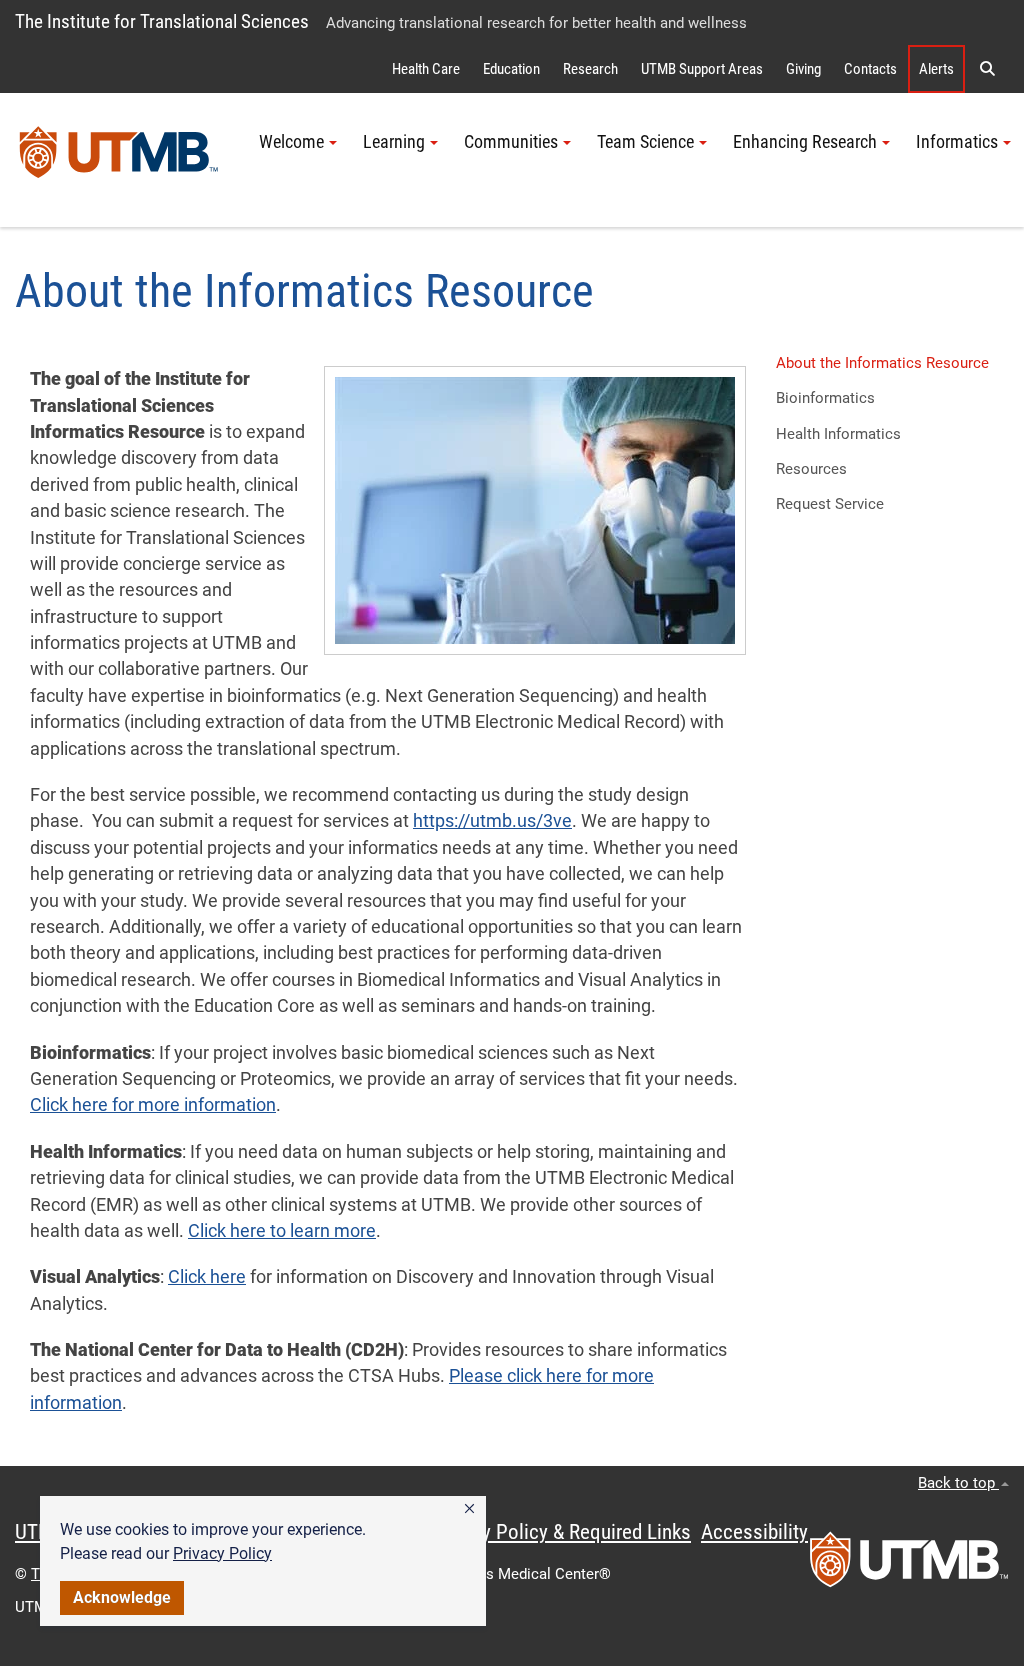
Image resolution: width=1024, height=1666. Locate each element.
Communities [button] (511, 142)
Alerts (936, 69)
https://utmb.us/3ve (492, 821)
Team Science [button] (645, 142)
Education (511, 69)
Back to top (958, 1483)
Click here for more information (153, 1105)
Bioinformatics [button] (825, 398)
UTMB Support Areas (702, 69)
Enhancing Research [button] (805, 142)
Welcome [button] (291, 142)
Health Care (426, 69)
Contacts (870, 69)
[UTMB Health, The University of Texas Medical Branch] (909, 1566)
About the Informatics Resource (882, 363)
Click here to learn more (282, 1231)
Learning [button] (394, 142)
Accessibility (754, 1532)
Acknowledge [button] (122, 1597)
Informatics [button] (957, 142)
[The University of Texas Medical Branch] (119, 160)
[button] (469, 1509)
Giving (803, 69)
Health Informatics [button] (838, 434)
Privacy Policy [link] (222, 1553)
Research (590, 69)
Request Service (830, 504)
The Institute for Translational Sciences (162, 21)
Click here (207, 1277)
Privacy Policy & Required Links (560, 1532)
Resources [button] (811, 469)
